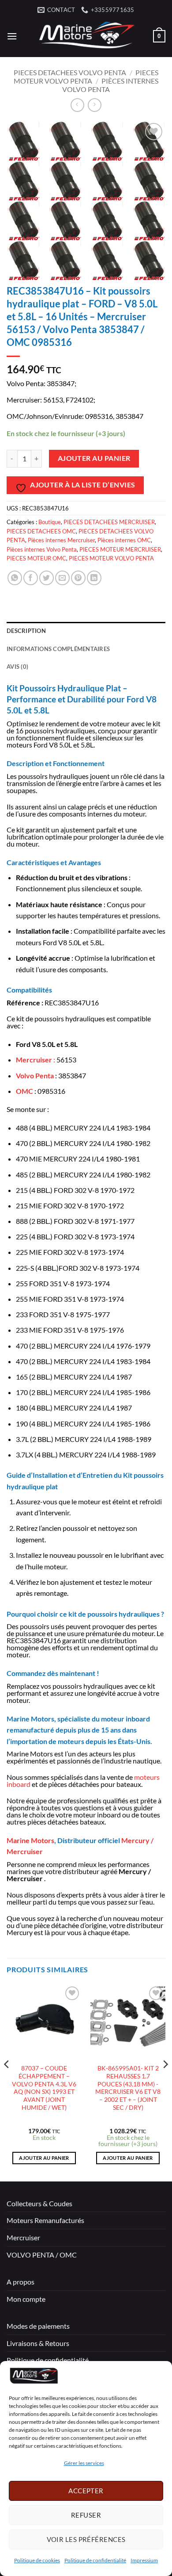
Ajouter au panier (94, 458)
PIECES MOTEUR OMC (36, 558)
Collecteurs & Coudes (39, 2203)
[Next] (165, 2082)
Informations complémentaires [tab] (58, 649)
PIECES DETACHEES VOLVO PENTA (70, 72)
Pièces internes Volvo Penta (42, 549)
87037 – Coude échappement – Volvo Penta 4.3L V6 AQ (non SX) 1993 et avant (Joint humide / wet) (44, 2088)
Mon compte (26, 2299)
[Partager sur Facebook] (31, 578)
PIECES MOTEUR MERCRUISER (120, 549)
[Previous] (7, 2082)
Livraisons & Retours (38, 2343)
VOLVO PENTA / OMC (42, 2255)
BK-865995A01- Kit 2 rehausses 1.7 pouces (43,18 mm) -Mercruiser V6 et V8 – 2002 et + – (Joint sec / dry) (128, 2088)
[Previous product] (95, 105)
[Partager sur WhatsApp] (15, 578)
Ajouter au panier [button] (44, 2158)
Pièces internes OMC (124, 540)
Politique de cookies (37, 2560)
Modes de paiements (38, 2326)
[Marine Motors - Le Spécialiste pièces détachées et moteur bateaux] (85, 36)
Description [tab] (26, 631)
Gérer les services (84, 2463)
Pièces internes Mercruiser (61, 540)
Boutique (50, 522)
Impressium (144, 2560)
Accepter (86, 2491)
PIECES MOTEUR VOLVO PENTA (86, 77)
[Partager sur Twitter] (47, 578)
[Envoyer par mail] (62, 578)
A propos (21, 2282)
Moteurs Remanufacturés (45, 2220)
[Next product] (77, 105)
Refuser (86, 2515)
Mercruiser (23, 2237)
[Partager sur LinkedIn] (94, 578)
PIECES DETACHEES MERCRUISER (109, 522)
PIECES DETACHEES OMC (41, 531)
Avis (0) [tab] (17, 667)
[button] (12, 36)
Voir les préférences (86, 2539)
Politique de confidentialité (95, 2560)
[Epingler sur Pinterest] (78, 578)
